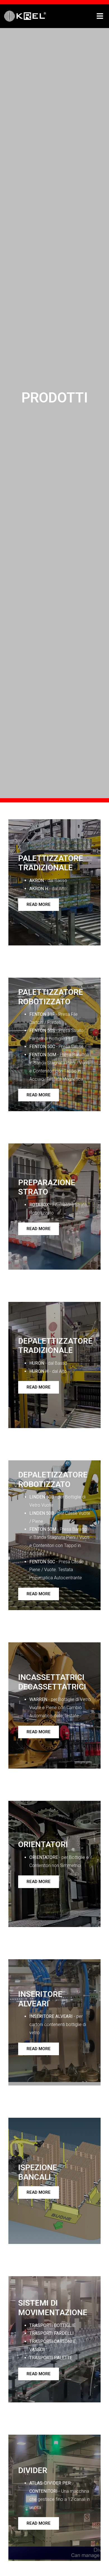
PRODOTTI (55, 398)
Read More (39, 904)
